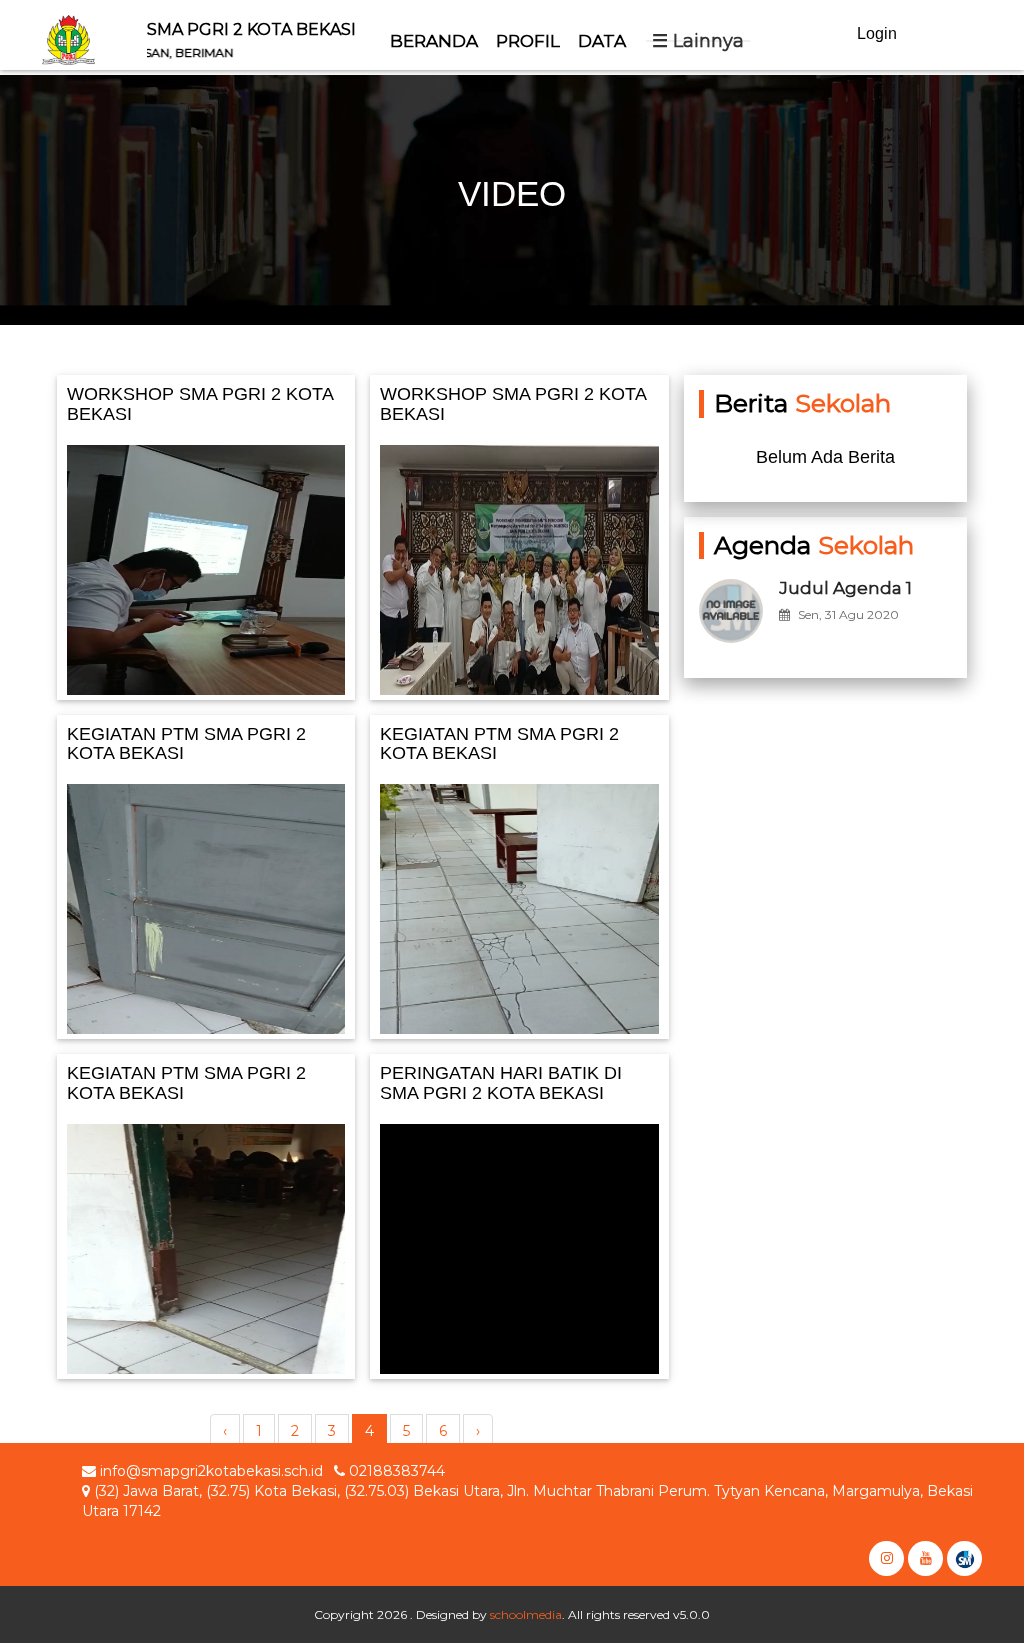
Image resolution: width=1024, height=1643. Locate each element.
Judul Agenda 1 (845, 588)
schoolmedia (526, 1614)
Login (877, 33)
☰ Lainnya (698, 41)
